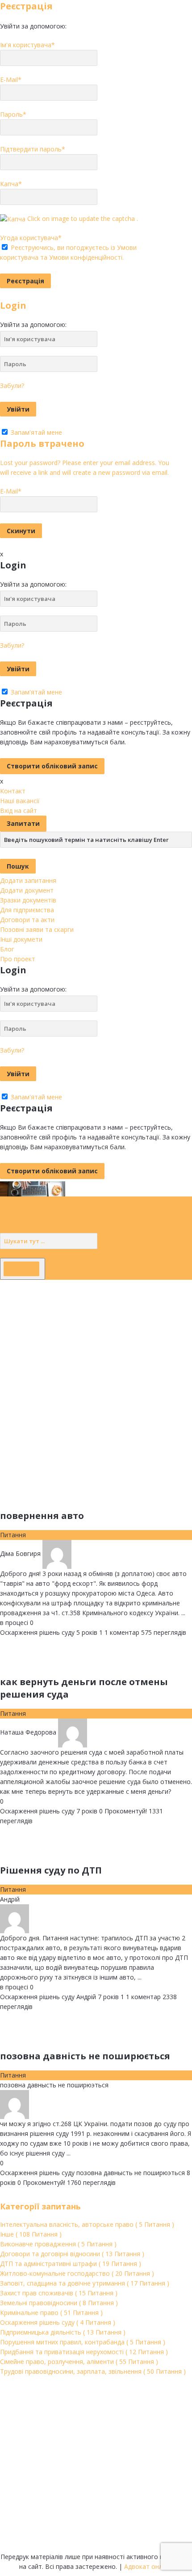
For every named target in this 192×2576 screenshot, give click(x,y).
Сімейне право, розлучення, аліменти (79, 2362)
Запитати (23, 823)
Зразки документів (28, 900)
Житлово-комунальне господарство (77, 2273)
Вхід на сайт (19, 810)
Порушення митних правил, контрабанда (83, 2342)
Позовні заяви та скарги (37, 929)
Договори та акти (27, 920)
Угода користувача (31, 238)
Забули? (12, 386)
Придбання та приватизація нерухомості (84, 2352)
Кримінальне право (51, 2313)
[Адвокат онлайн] (33, 1188)
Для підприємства (27, 910)
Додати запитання (28, 880)
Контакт (13, 791)
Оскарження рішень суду (37, 1632)
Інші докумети (21, 939)
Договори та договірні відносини (72, 2254)
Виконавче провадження (58, 2244)
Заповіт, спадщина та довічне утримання (85, 2283)
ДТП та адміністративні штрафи (71, 2264)
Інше (31, 2234)
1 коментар (119, 1632)
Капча (11, 184)
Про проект (18, 959)
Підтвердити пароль (33, 149)
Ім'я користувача (27, 45)
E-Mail (11, 80)
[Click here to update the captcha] (13, 219)
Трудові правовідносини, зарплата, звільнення (93, 2371)
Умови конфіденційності (86, 257)
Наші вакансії (20, 801)
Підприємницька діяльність (63, 2332)
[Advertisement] (96, 1376)
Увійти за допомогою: (33, 26)
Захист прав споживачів (59, 2293)
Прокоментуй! (123, 1811)
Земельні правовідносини (59, 2303)
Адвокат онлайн (149, 2566)
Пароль (13, 114)
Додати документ (27, 890)
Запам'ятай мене (35, 432)
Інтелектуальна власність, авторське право (87, 2224)
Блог (7, 949)
